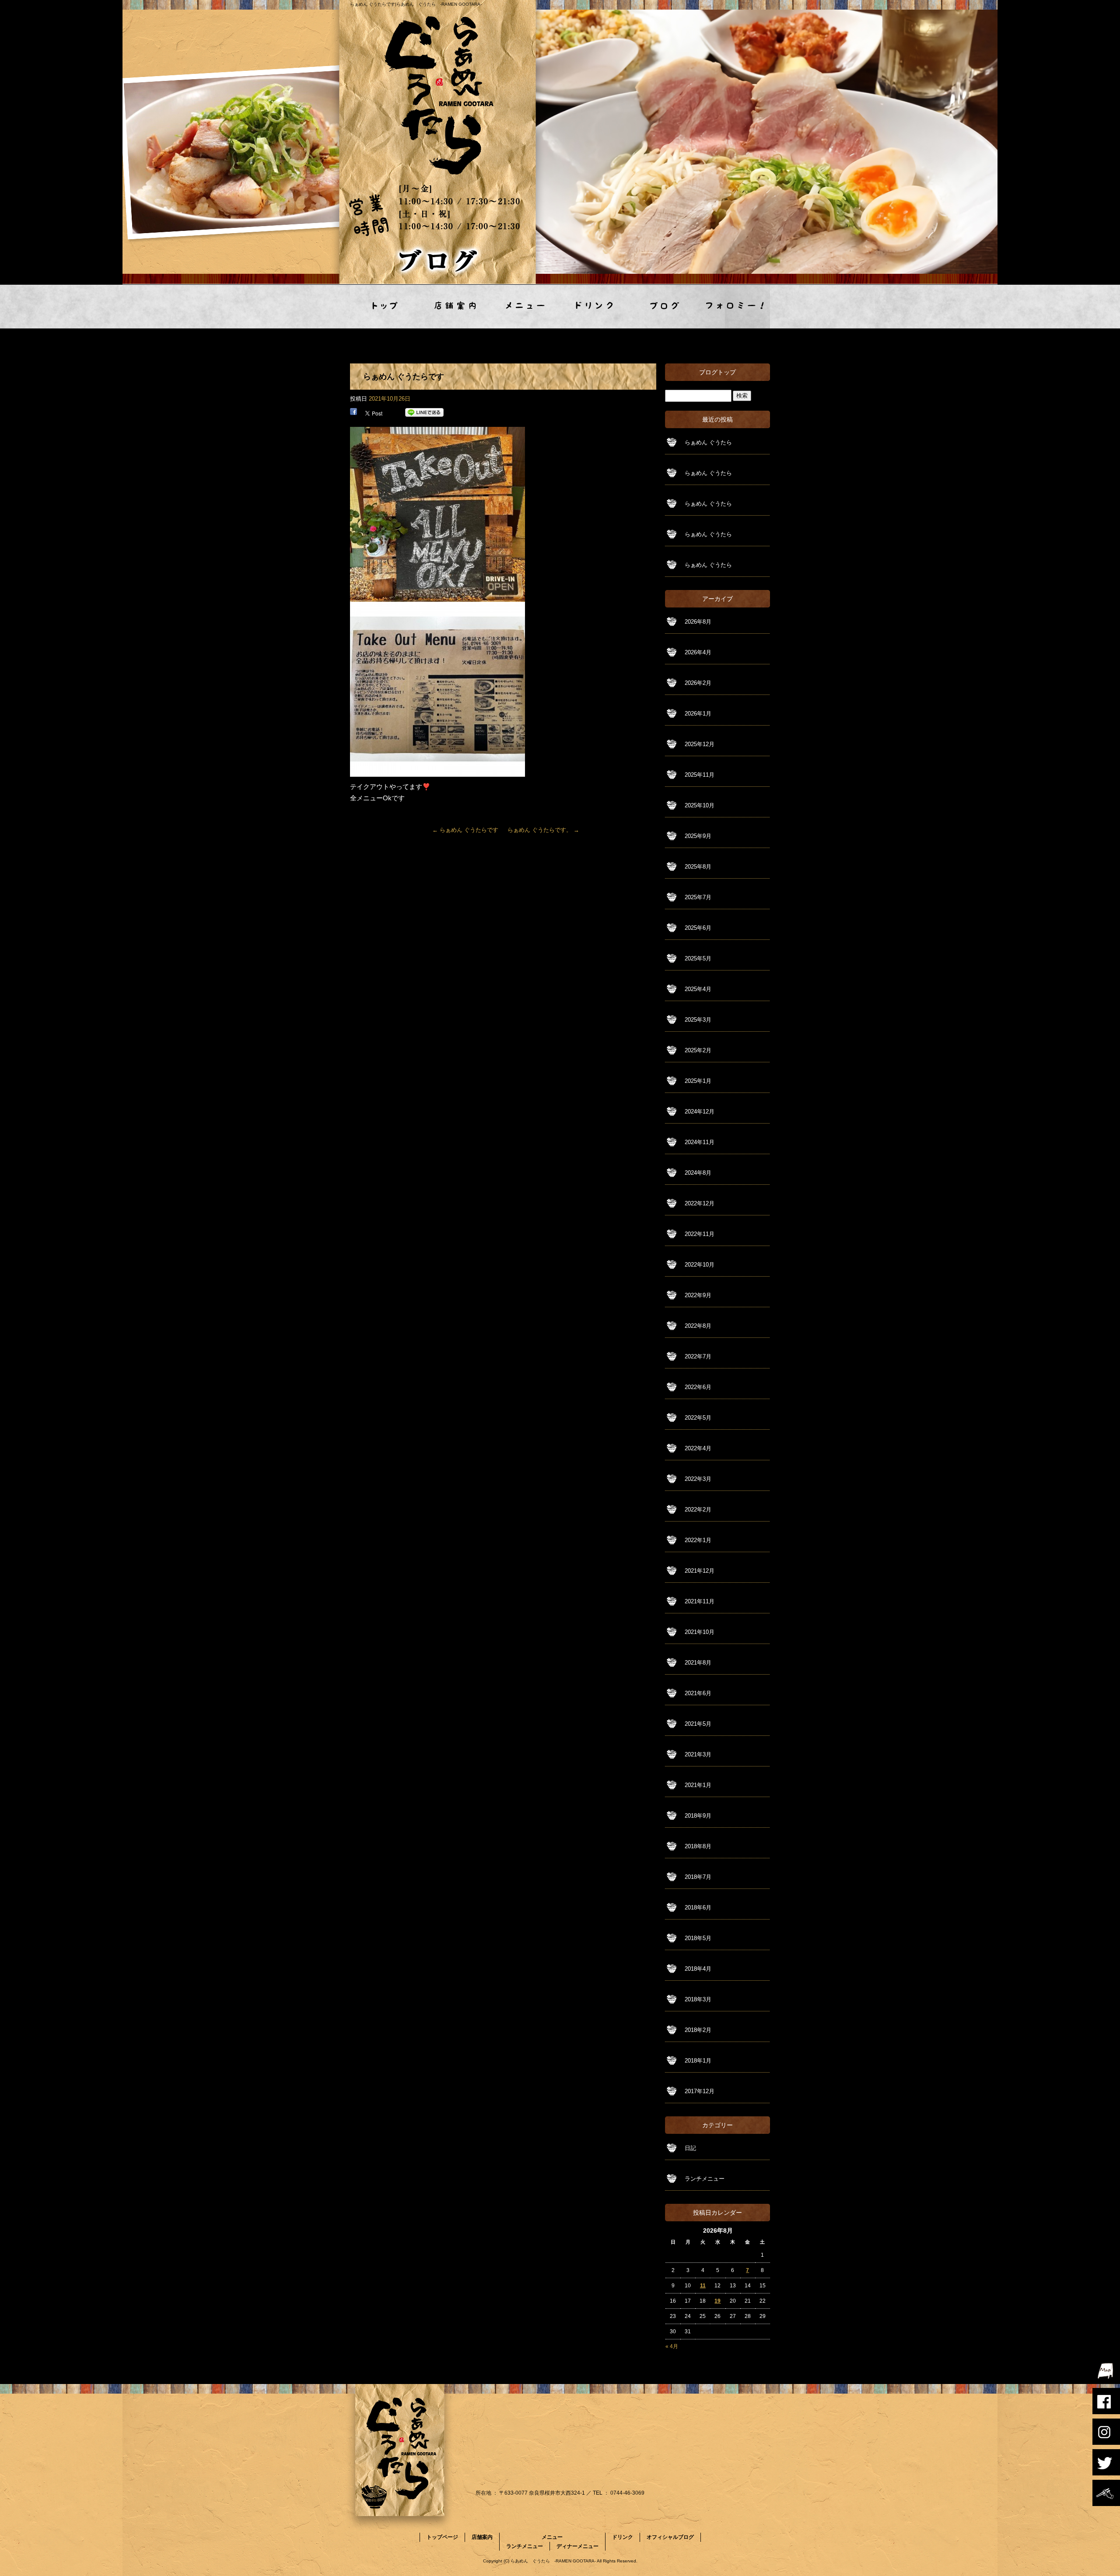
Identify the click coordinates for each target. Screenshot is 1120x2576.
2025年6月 (698, 928)
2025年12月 (700, 744)
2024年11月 (700, 1142)
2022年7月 (698, 1356)
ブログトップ (717, 372)
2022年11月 (700, 1234)
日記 (690, 2148)
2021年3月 (698, 1754)
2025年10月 (700, 805)
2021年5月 (698, 1724)
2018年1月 (698, 2061)
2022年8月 (698, 1326)
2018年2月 (698, 2030)
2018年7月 (698, 1877)
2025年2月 (698, 1050)
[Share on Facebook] (353, 413)
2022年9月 (698, 1295)
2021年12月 (700, 1571)
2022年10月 (700, 1265)
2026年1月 (698, 714)
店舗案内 (455, 307)
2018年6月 (698, 1908)
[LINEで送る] (424, 413)
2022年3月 (698, 1479)
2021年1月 (698, 1785)
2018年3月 (698, 1999)
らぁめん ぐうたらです (465, 830)
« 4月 (672, 2346)
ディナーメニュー (577, 2546)
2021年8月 (698, 1663)
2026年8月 (698, 622)
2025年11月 (700, 775)
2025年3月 (698, 1020)
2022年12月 (700, 1203)
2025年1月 (698, 1081)
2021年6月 (698, 1693)
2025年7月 (698, 897)
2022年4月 (698, 1448)
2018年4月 (698, 1969)
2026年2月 (698, 683)
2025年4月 (698, 989)
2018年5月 (698, 1938)
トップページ (385, 307)
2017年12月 (700, 2091)
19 (717, 2301)
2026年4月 (698, 652)
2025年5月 (698, 958)
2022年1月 (698, 1540)
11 (703, 2286)
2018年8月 (698, 1846)
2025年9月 (698, 836)
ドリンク (595, 307)
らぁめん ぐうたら (708, 442)
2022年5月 (698, 1418)
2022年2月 (698, 1510)
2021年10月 (700, 1632)
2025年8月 (698, 867)
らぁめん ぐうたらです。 (543, 830)
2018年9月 (698, 1816)
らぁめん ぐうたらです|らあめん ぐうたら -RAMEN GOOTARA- (416, 4)
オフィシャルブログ (665, 307)
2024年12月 (700, 1112)
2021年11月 (700, 1601)
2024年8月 (698, 1173)
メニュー (525, 307)
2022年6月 (698, 1387)
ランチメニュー (705, 2179)
